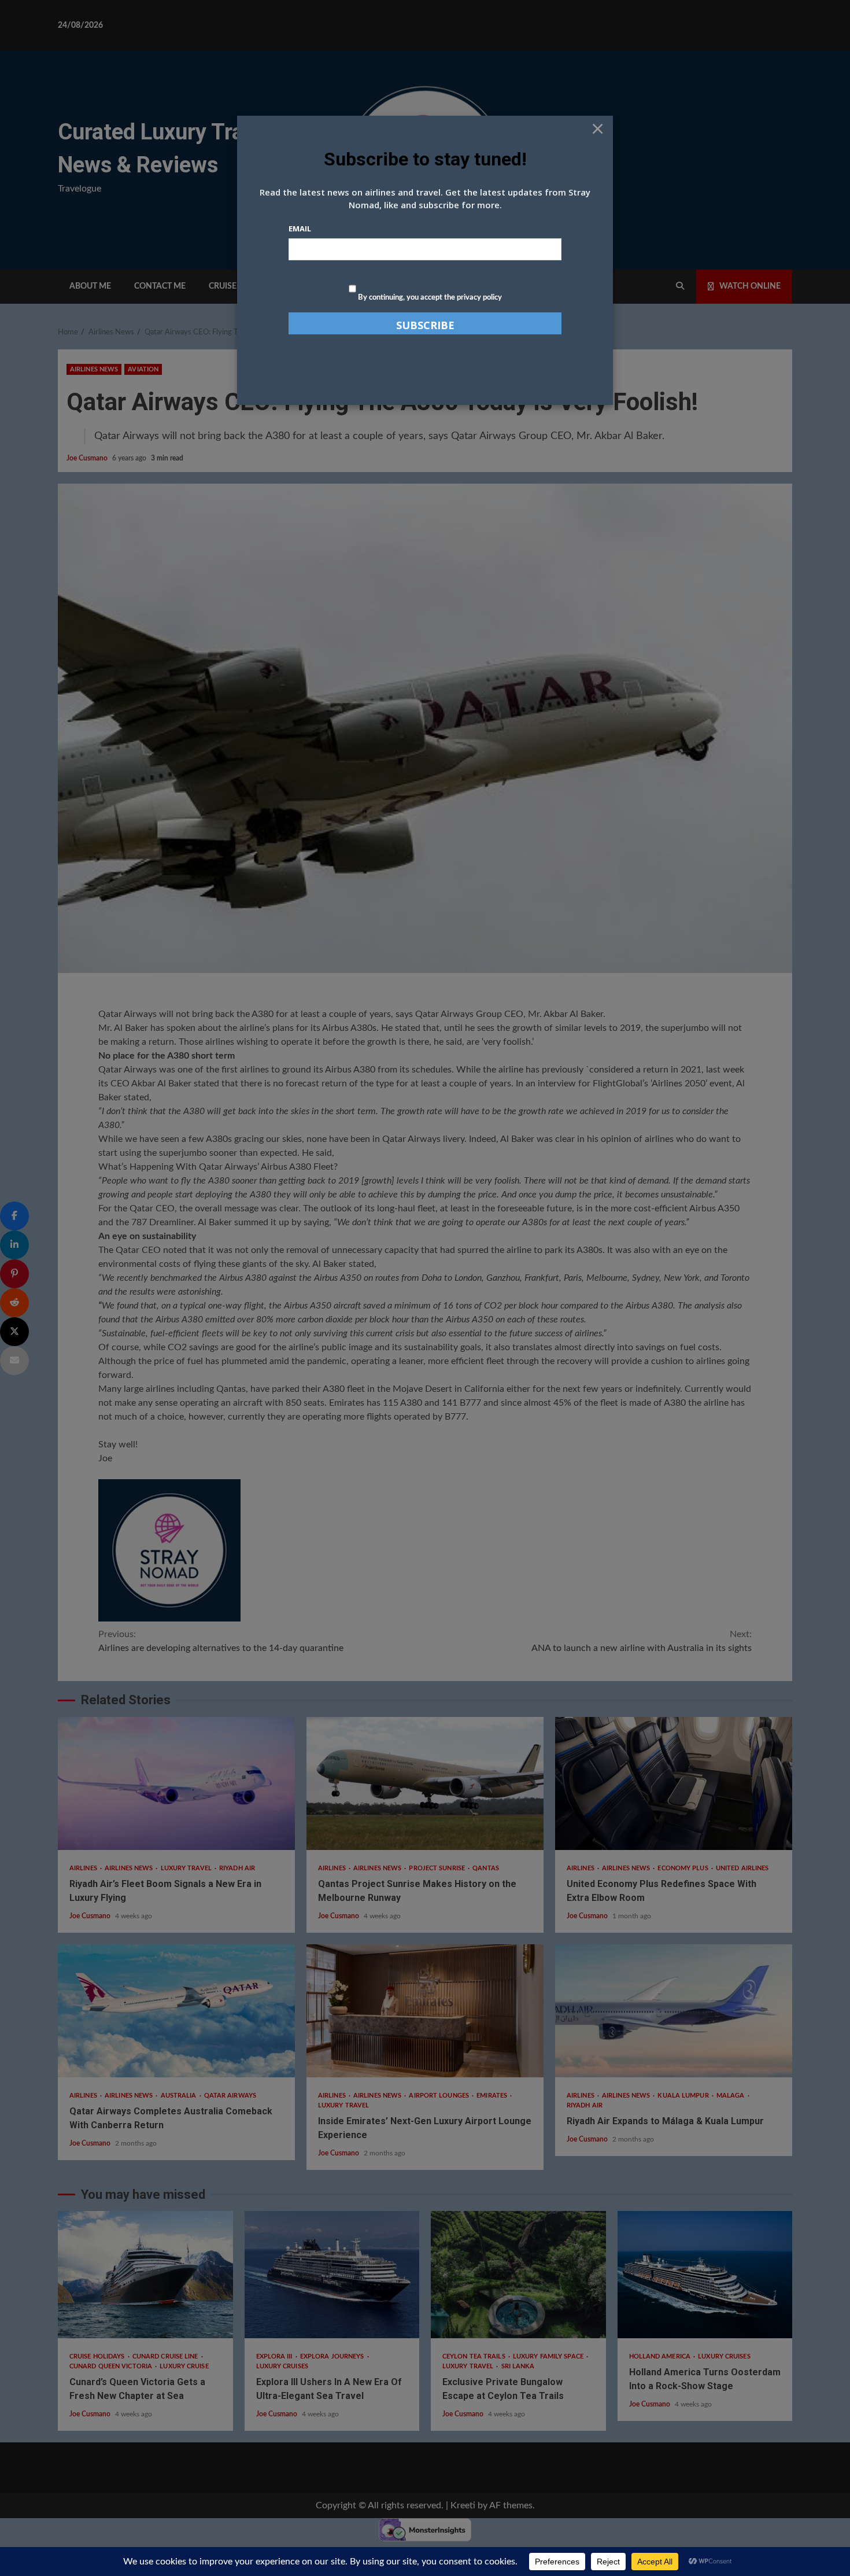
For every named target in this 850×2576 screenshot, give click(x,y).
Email (300, 229)
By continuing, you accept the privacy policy (429, 298)
